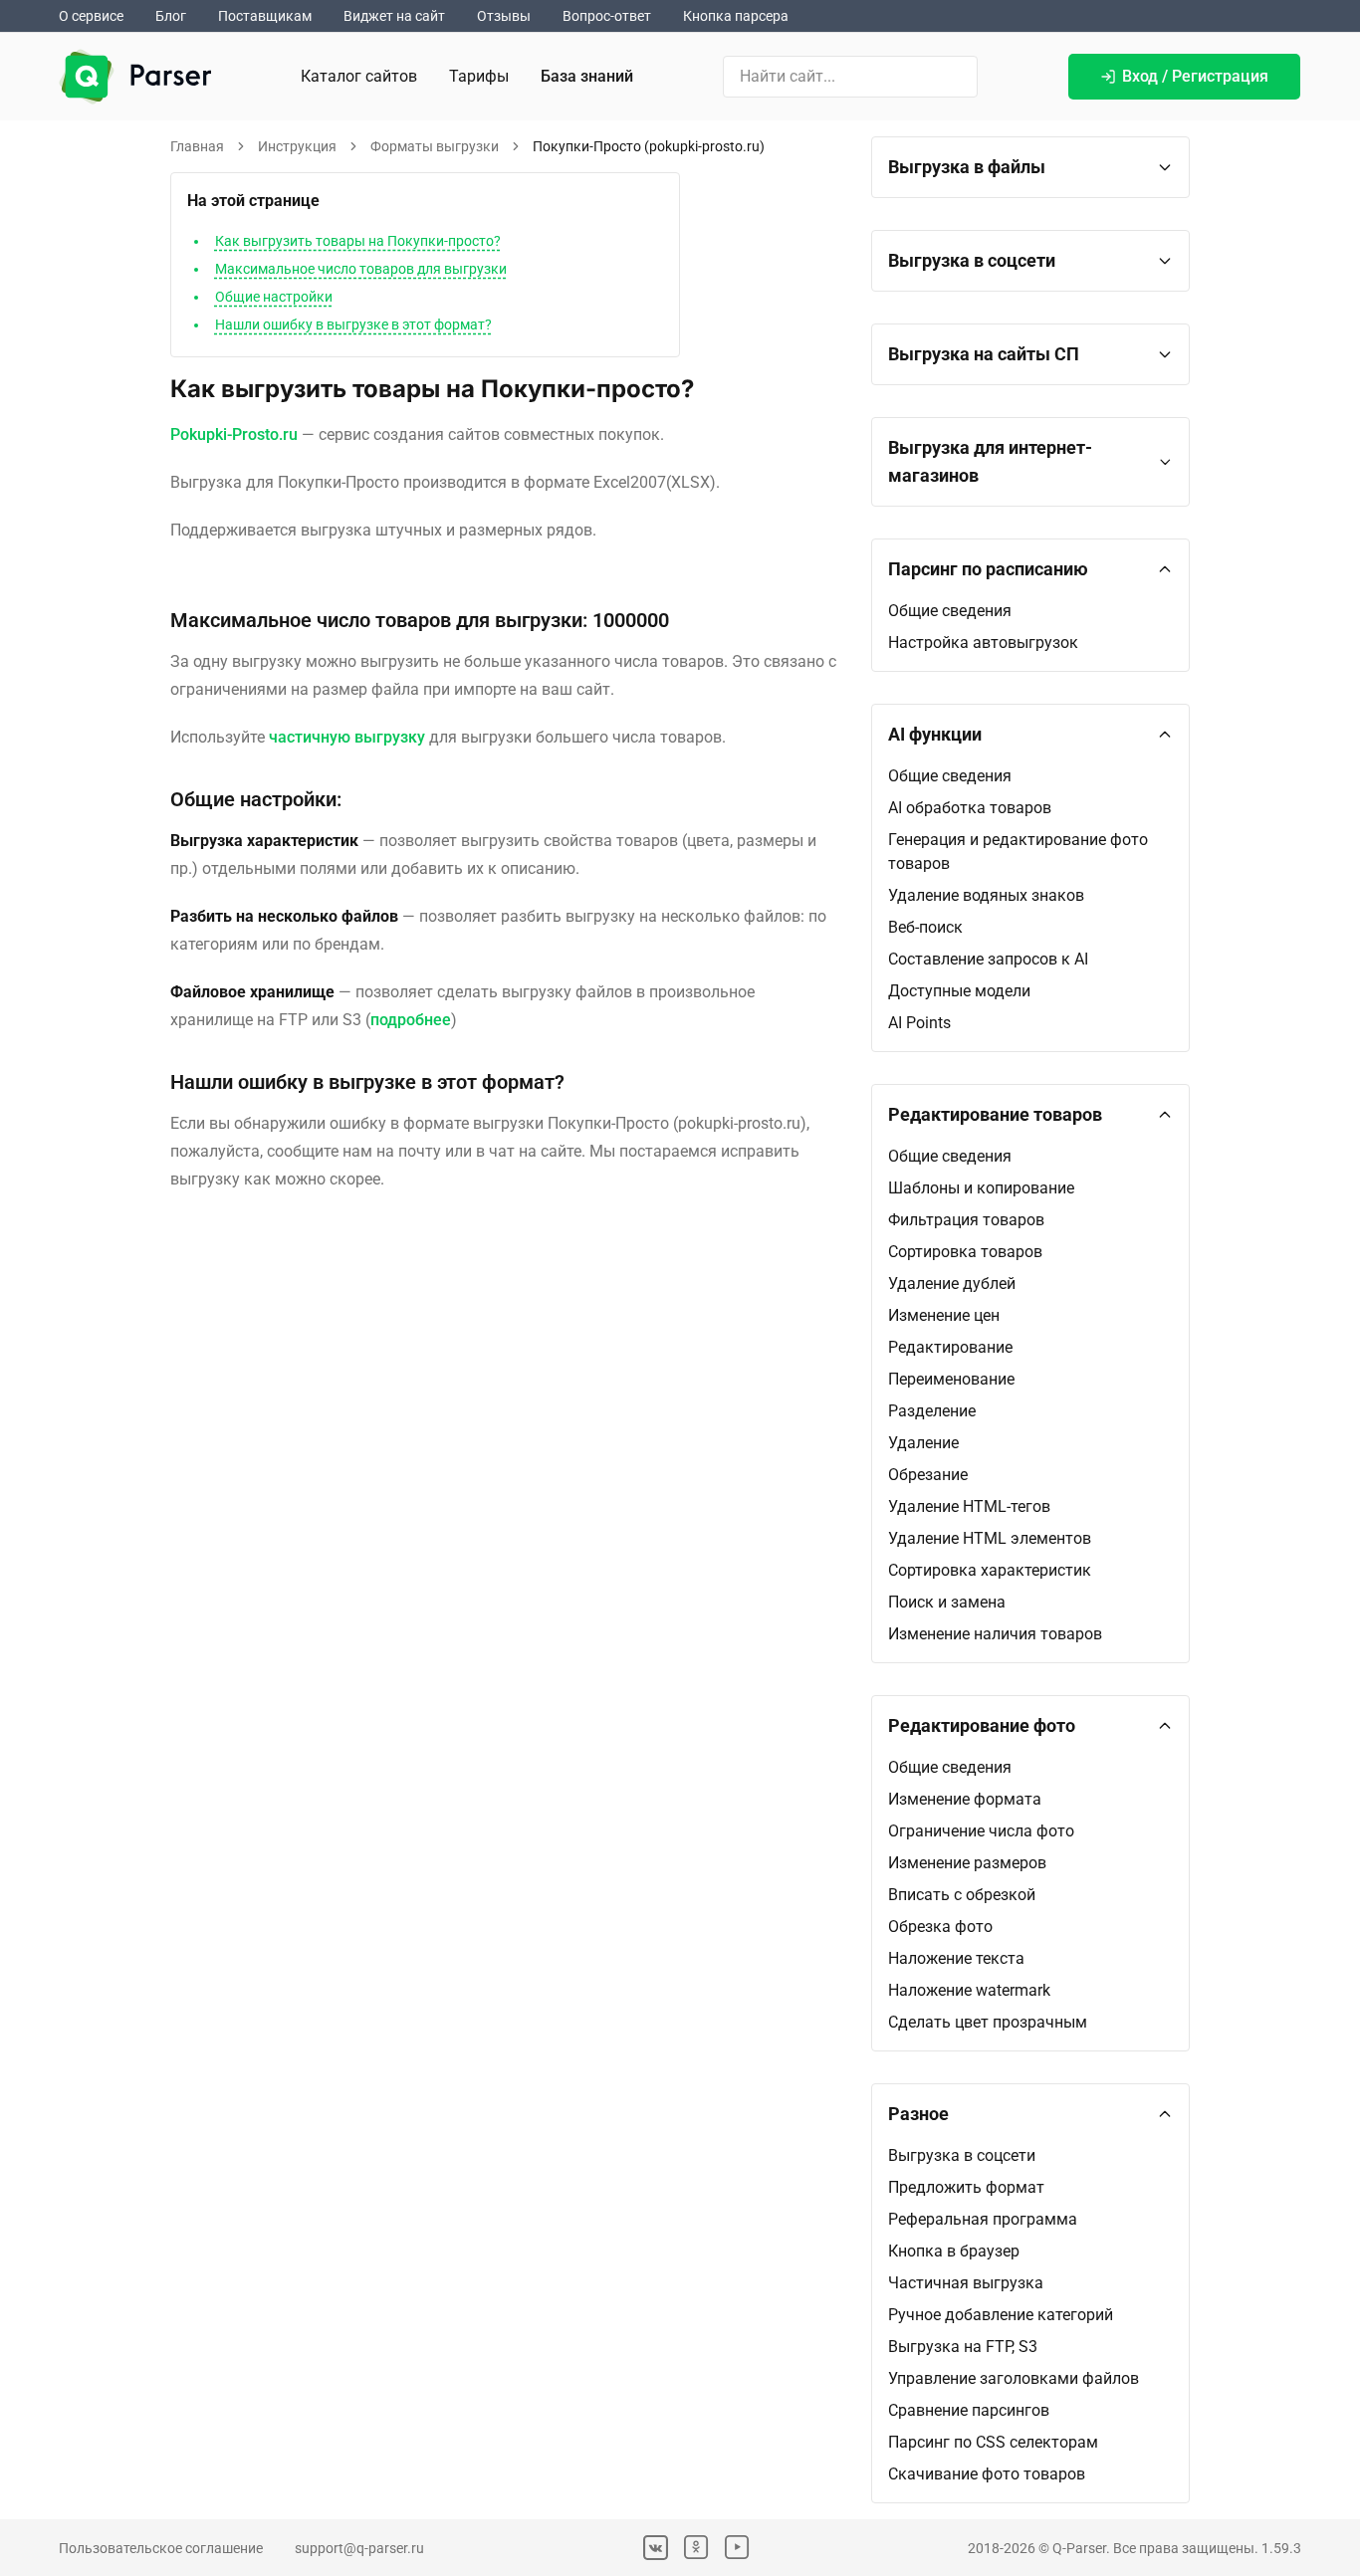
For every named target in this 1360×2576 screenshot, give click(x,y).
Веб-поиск (925, 927)
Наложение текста (956, 1958)
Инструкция (297, 146)
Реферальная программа (983, 2219)
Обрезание (928, 1475)
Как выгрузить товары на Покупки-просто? (358, 241)
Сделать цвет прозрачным (988, 2022)
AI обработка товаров (970, 808)
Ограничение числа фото (981, 1831)
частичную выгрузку (347, 737)
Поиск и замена (947, 1602)
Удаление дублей (952, 1284)
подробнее (411, 1020)
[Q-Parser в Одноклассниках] (696, 2548)
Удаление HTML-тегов (969, 1506)
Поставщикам (265, 16)
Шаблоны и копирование (981, 1188)
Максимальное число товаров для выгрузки (361, 269)
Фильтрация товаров (966, 1220)
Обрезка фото (940, 1927)
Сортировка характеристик (990, 1570)
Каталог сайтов (359, 76)
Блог (171, 16)
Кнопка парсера (736, 16)
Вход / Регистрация (1195, 76)
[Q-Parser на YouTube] (737, 2548)
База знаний (587, 76)
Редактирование (950, 1347)
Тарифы (479, 76)
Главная (197, 146)
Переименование (951, 1379)
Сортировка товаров (965, 1252)
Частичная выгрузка (966, 2283)
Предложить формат (966, 2187)
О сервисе (91, 16)
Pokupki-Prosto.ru (234, 434)
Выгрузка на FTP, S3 (963, 2347)
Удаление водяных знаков (986, 895)
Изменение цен (944, 1315)
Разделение (932, 1411)
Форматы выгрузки (435, 146)
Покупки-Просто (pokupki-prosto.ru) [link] (649, 146)
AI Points (919, 1023)
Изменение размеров (967, 1863)
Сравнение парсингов (969, 2410)
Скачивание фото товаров (987, 2474)
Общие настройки (274, 297)
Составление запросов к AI (988, 959)
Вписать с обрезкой (962, 1895)
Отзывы (504, 16)
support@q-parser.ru (359, 2548)
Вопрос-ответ (607, 16)
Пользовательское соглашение (161, 2548)
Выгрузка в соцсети (962, 2155)
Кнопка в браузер (954, 2251)
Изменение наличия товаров (995, 1634)
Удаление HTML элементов (990, 1538)
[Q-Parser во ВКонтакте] (656, 2548)
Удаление (923, 1443)
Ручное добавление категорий (1001, 2315)
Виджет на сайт (394, 16)
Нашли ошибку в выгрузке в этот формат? (353, 324)
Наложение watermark (969, 1990)
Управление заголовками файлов (1014, 2378)
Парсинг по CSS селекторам (993, 2442)
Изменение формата (965, 1799)
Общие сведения (950, 611)
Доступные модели (959, 991)
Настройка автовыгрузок (983, 643)
